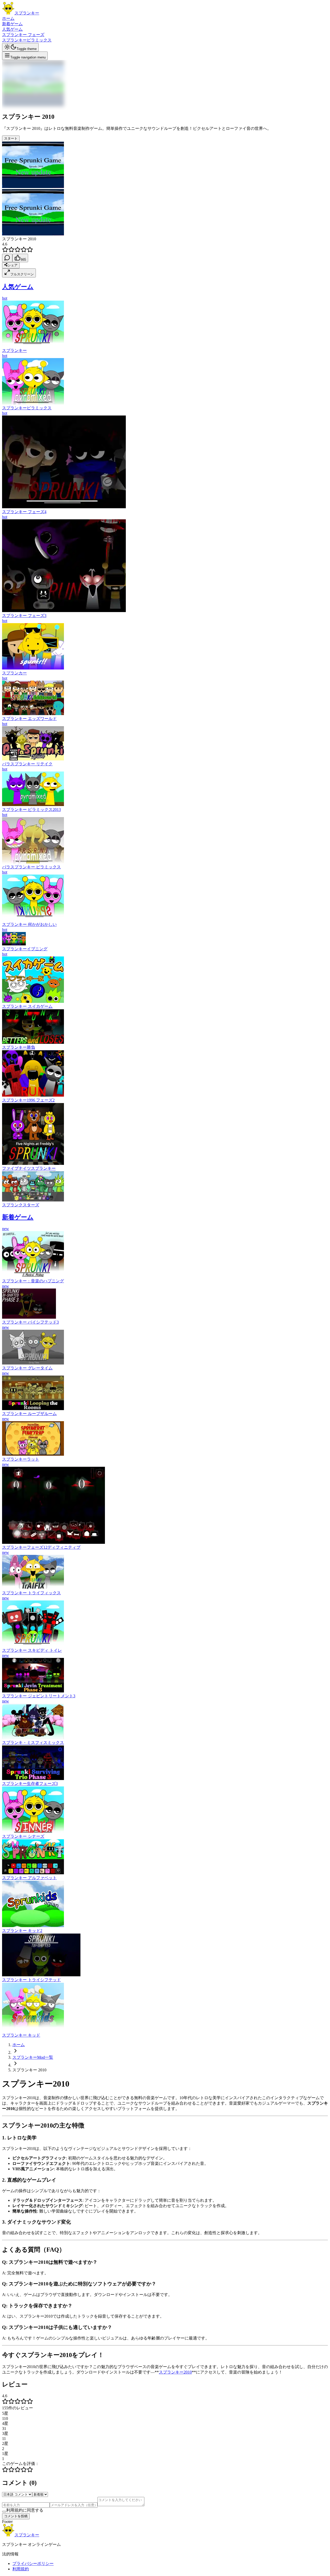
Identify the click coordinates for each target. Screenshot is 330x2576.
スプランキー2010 (175, 2372)
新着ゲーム (12, 24)
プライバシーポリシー (33, 2564)
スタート (11, 138)
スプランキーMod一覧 (33, 2057)
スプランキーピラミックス (27, 40)
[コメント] (7, 258)
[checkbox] (4, 2512)
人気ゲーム (12, 29)
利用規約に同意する (25, 2510)
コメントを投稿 (16, 2516)
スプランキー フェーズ (23, 35)
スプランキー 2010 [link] (29, 2070)
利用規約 (21, 2569)
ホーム (8, 18)
